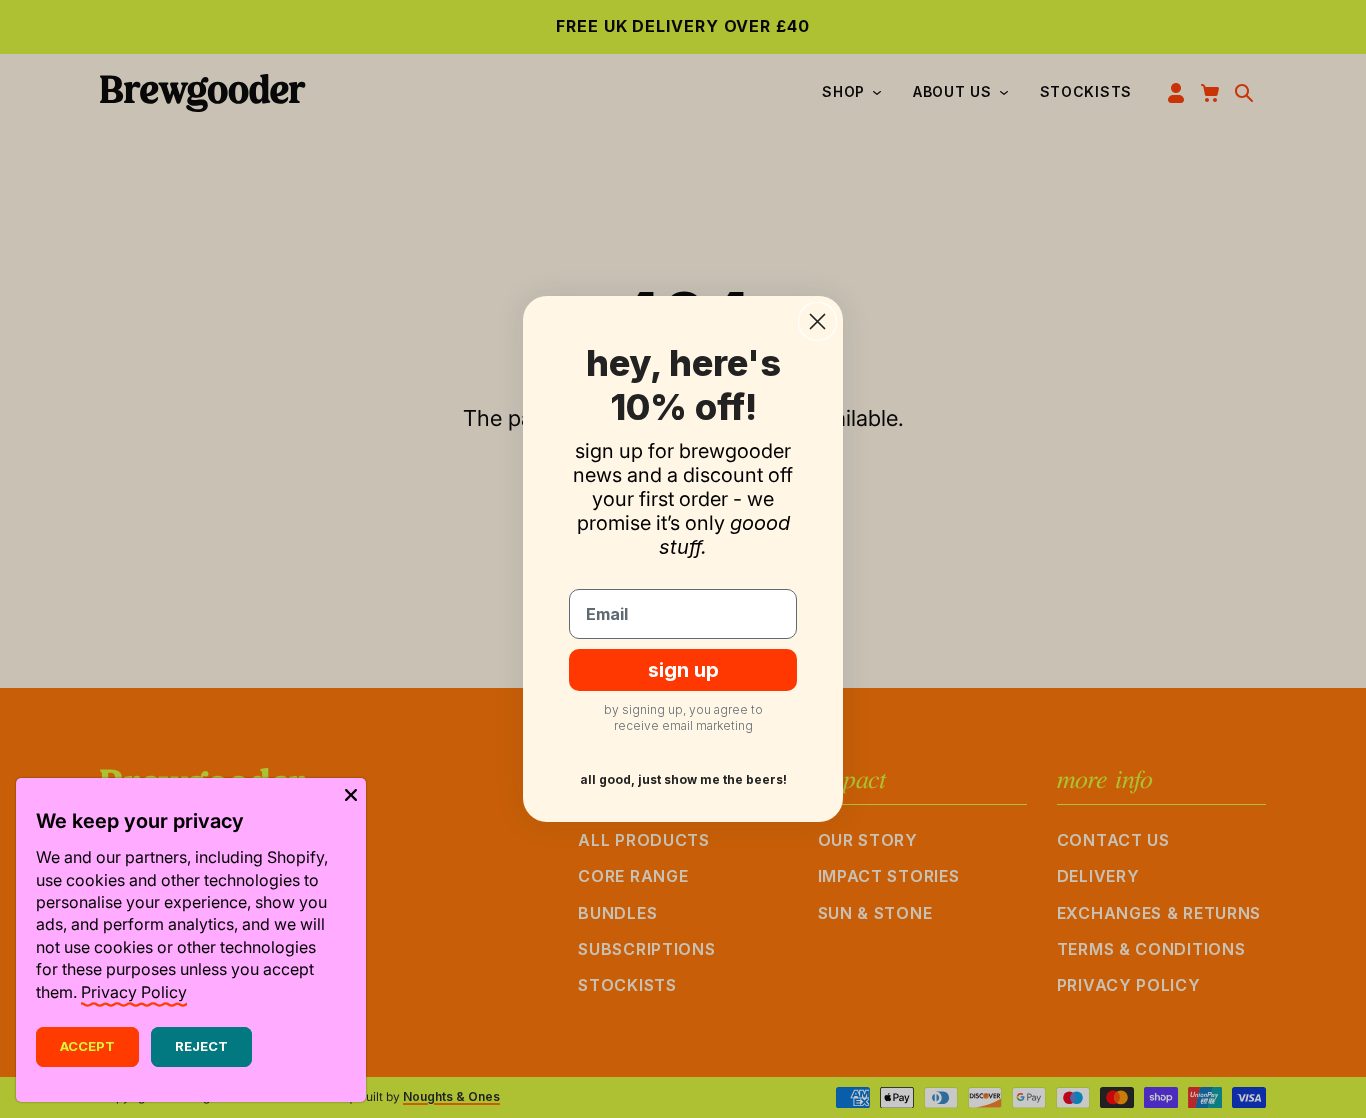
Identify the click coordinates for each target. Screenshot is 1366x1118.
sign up (683, 670)
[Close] (351, 793)
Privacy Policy (134, 992)
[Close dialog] (817, 321)
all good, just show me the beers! (683, 779)
